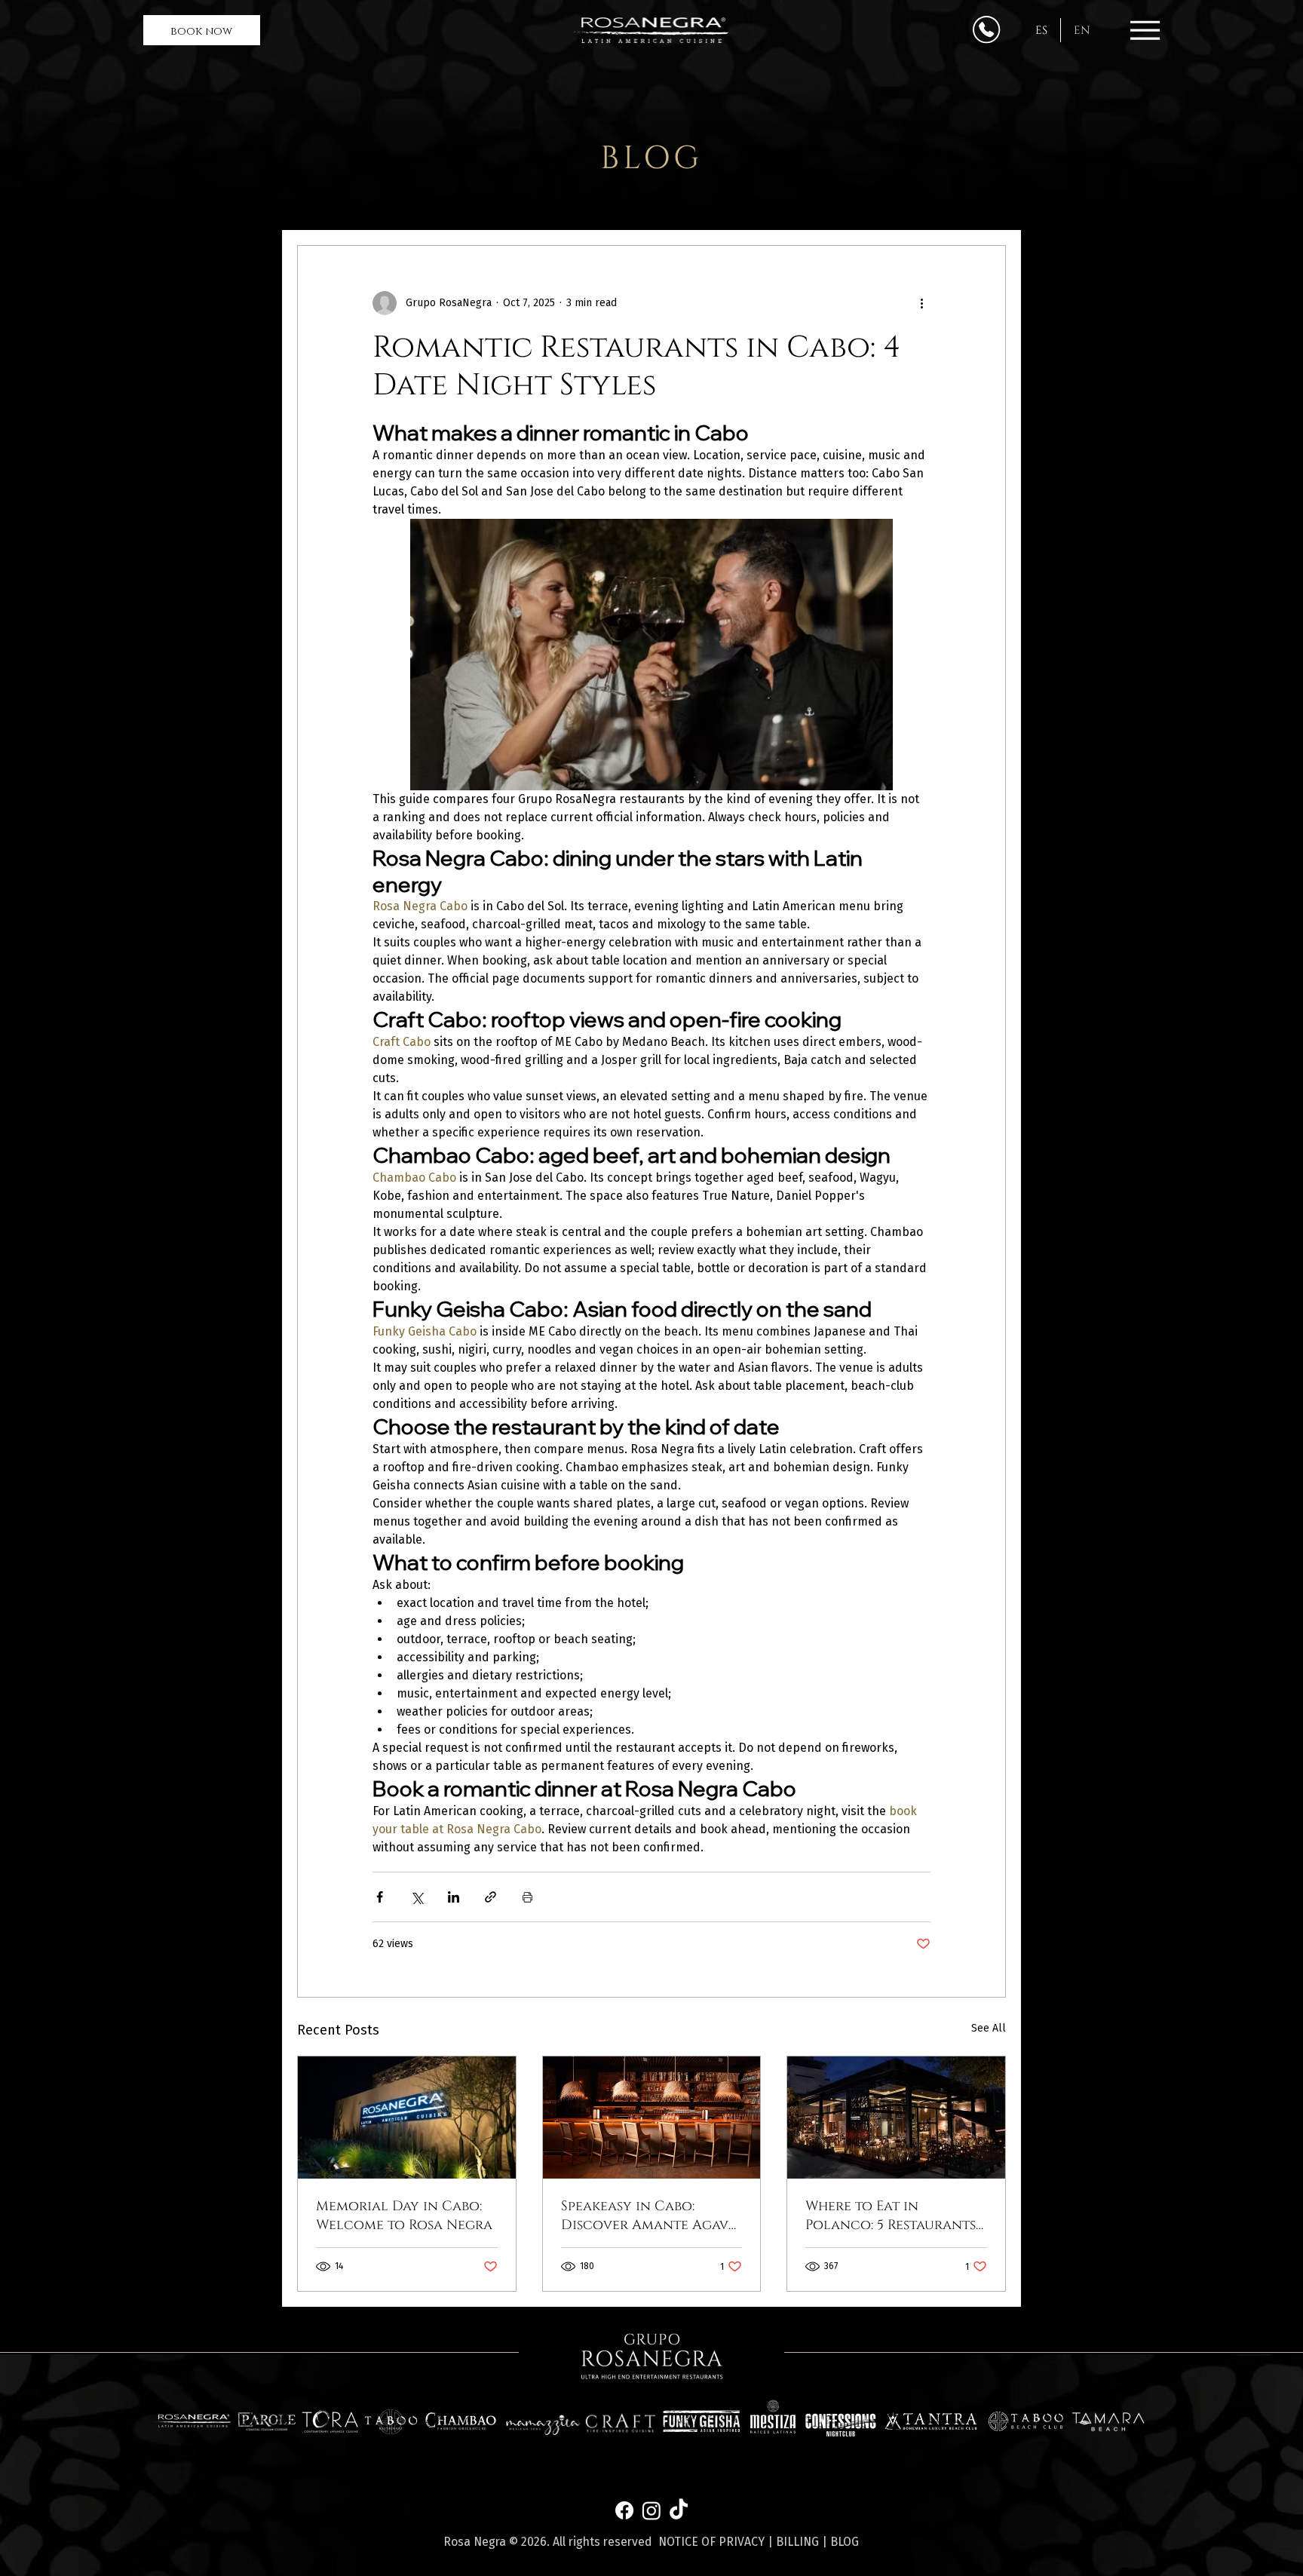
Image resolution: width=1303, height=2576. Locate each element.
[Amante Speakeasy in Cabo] (652, 2118)
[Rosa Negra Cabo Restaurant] (407, 2118)
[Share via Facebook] (380, 1897)
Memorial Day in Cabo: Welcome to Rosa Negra (404, 2216)
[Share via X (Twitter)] (417, 1897)
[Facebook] (624, 2510)
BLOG (845, 2542)
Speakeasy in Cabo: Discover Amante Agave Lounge (648, 2216)
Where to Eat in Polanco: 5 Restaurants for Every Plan (891, 2216)
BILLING (797, 2542)
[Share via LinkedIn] (454, 1897)
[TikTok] (679, 2510)
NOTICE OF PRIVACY (711, 2542)
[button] (202, 31)
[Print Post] (527, 1897)
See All (989, 2028)
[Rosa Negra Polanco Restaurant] (896, 2118)
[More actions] (921, 303)
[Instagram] (651, 2510)
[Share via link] (491, 1897)
